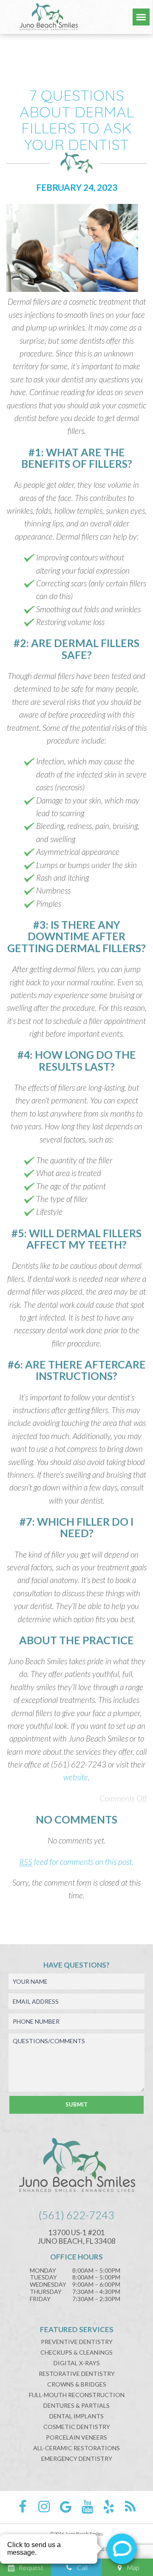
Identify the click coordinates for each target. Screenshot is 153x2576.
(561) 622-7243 (76, 2215)
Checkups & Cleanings (76, 2352)
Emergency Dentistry (77, 2459)
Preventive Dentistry (77, 2342)
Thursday (46, 2292)
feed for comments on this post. (76, 1862)
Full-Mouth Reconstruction (77, 2395)
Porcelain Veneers (76, 2437)
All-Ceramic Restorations (76, 2448)
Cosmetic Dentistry (77, 2427)
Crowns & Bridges (77, 2384)
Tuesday (43, 2277)
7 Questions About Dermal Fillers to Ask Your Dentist (77, 120)
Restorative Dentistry (77, 2374)
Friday (40, 2299)
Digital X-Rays (77, 2363)
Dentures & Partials (76, 2405)
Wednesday (48, 2285)
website (76, 1777)
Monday (43, 2271)
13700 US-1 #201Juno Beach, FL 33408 (77, 2237)
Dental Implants (76, 2416)
